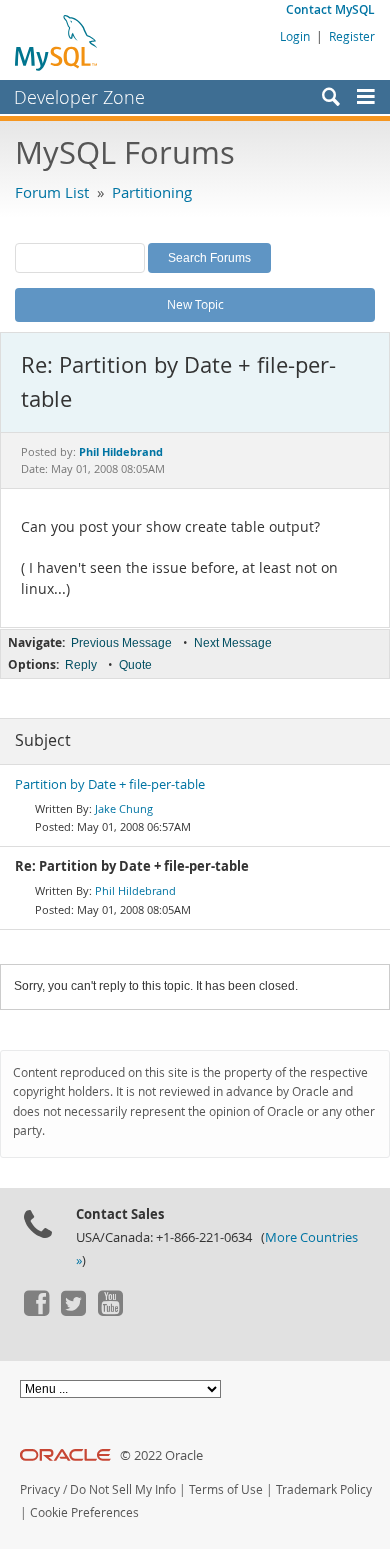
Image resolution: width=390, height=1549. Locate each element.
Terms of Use (226, 1489)
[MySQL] (57, 42)
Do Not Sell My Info (123, 1489)
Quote (135, 665)
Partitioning (152, 192)
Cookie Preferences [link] (84, 1512)
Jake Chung (124, 808)
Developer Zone (79, 97)
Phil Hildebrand (135, 890)
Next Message (233, 643)
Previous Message (121, 643)
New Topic (195, 304)
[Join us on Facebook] (36, 1311)
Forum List (52, 192)
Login (295, 36)
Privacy (40, 1489)
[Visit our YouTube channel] (110, 1311)
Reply (81, 665)
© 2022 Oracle (161, 1455)
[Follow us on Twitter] (73, 1311)
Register (352, 36)
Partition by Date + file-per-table (110, 784)
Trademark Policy (324, 1489)
